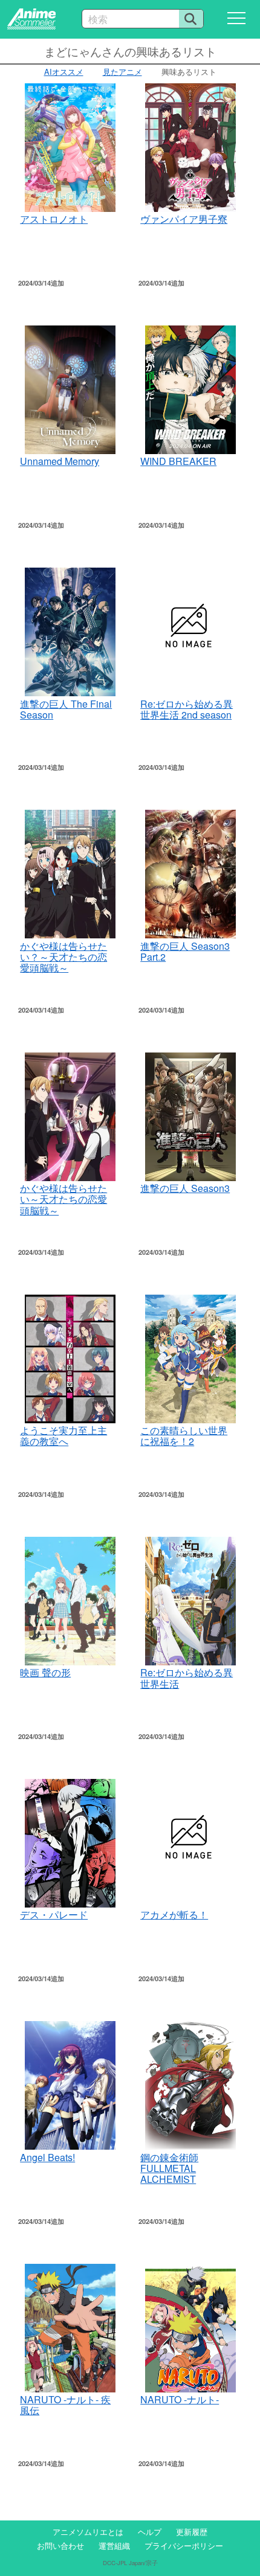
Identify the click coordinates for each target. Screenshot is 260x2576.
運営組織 (114, 2546)
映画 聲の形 (45, 1672)
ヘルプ (150, 2532)
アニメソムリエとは (88, 2532)
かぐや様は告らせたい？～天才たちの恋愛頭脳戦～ (63, 957)
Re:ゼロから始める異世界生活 (187, 1678)
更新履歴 (192, 2532)
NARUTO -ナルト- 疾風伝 (65, 2405)
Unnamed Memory (60, 461)
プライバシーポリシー (184, 2546)
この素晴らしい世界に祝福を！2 (184, 1436)
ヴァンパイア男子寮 (184, 219)
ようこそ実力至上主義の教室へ (63, 1436)
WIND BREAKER (178, 461)
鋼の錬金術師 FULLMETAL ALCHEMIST (169, 2168)
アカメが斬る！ (174, 1914)
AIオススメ (64, 72)
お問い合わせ (60, 2546)
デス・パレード (54, 1914)
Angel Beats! (47, 2157)
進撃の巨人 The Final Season (66, 709)
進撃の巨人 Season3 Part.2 (185, 951)
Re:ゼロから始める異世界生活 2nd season (187, 709)
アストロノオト (54, 219)
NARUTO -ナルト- (180, 2399)
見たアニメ (122, 72)
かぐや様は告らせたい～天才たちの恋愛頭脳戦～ (63, 1199)
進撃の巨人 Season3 (185, 1188)
